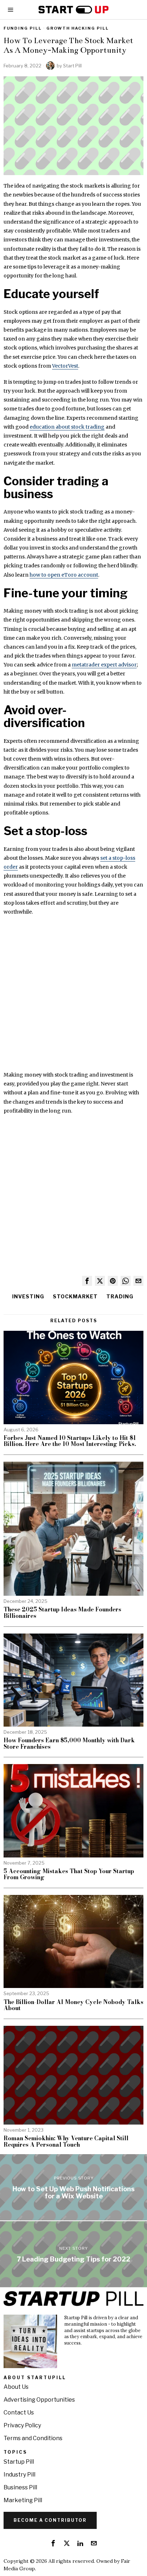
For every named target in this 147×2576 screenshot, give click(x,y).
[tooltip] (87, 1281)
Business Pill (20, 2487)
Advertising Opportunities (39, 2400)
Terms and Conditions (33, 2438)
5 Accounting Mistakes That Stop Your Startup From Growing (69, 1874)
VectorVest (65, 366)
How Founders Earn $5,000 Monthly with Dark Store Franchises (69, 1744)
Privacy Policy (22, 2425)
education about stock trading (67, 427)
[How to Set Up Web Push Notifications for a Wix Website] (73, 2187)
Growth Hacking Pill (78, 28)
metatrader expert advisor (104, 665)
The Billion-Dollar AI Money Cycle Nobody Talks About (73, 2005)
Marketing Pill (23, 2500)
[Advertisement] (73, 997)
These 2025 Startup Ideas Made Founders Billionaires (62, 1613)
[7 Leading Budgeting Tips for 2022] (73, 2254)
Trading (120, 1296)
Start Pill (72, 66)
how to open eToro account (64, 575)
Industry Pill (19, 2475)
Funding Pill (23, 28)
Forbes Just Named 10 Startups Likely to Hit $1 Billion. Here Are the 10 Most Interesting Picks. (70, 1441)
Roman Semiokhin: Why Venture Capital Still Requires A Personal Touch (66, 2141)
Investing (28, 1296)
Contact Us (19, 2413)
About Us (16, 2387)
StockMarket (75, 1296)
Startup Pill (19, 2462)
